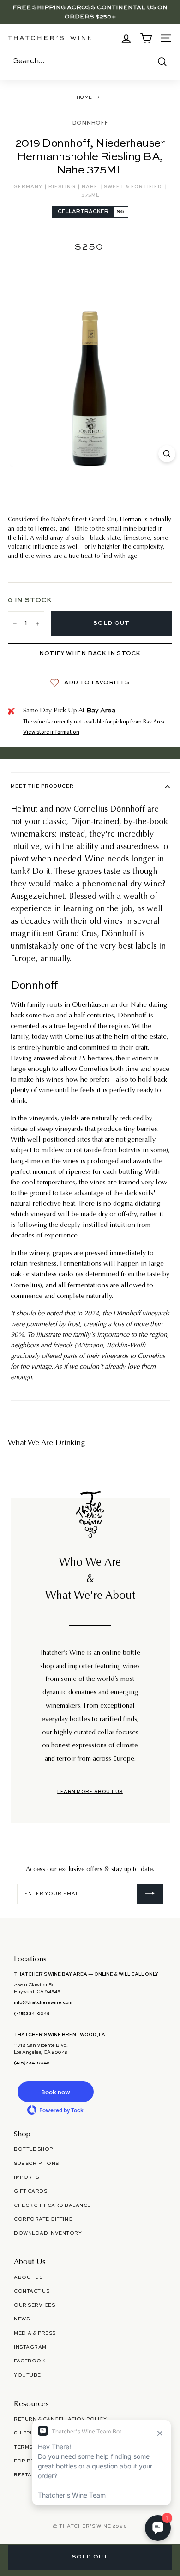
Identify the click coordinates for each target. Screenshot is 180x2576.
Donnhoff (90, 123)
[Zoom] (167, 454)
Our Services (34, 2305)
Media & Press (35, 2333)
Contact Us (32, 2291)
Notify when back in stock (90, 654)
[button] (55, 2092)
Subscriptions (36, 2164)
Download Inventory (48, 2233)
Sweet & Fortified (134, 187)
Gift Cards (30, 2191)
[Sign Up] (150, 1894)
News (22, 2319)
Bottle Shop (33, 2149)
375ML (90, 195)
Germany (29, 187)
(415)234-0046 (32, 2014)
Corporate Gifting (43, 2219)
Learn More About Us (90, 1792)
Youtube (27, 2375)
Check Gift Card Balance (52, 2205)
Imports (27, 2177)
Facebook (29, 2361)
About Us (28, 2277)
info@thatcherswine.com (43, 2002)
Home (84, 98)
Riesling (63, 187)
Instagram (30, 2347)
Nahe (90, 187)
